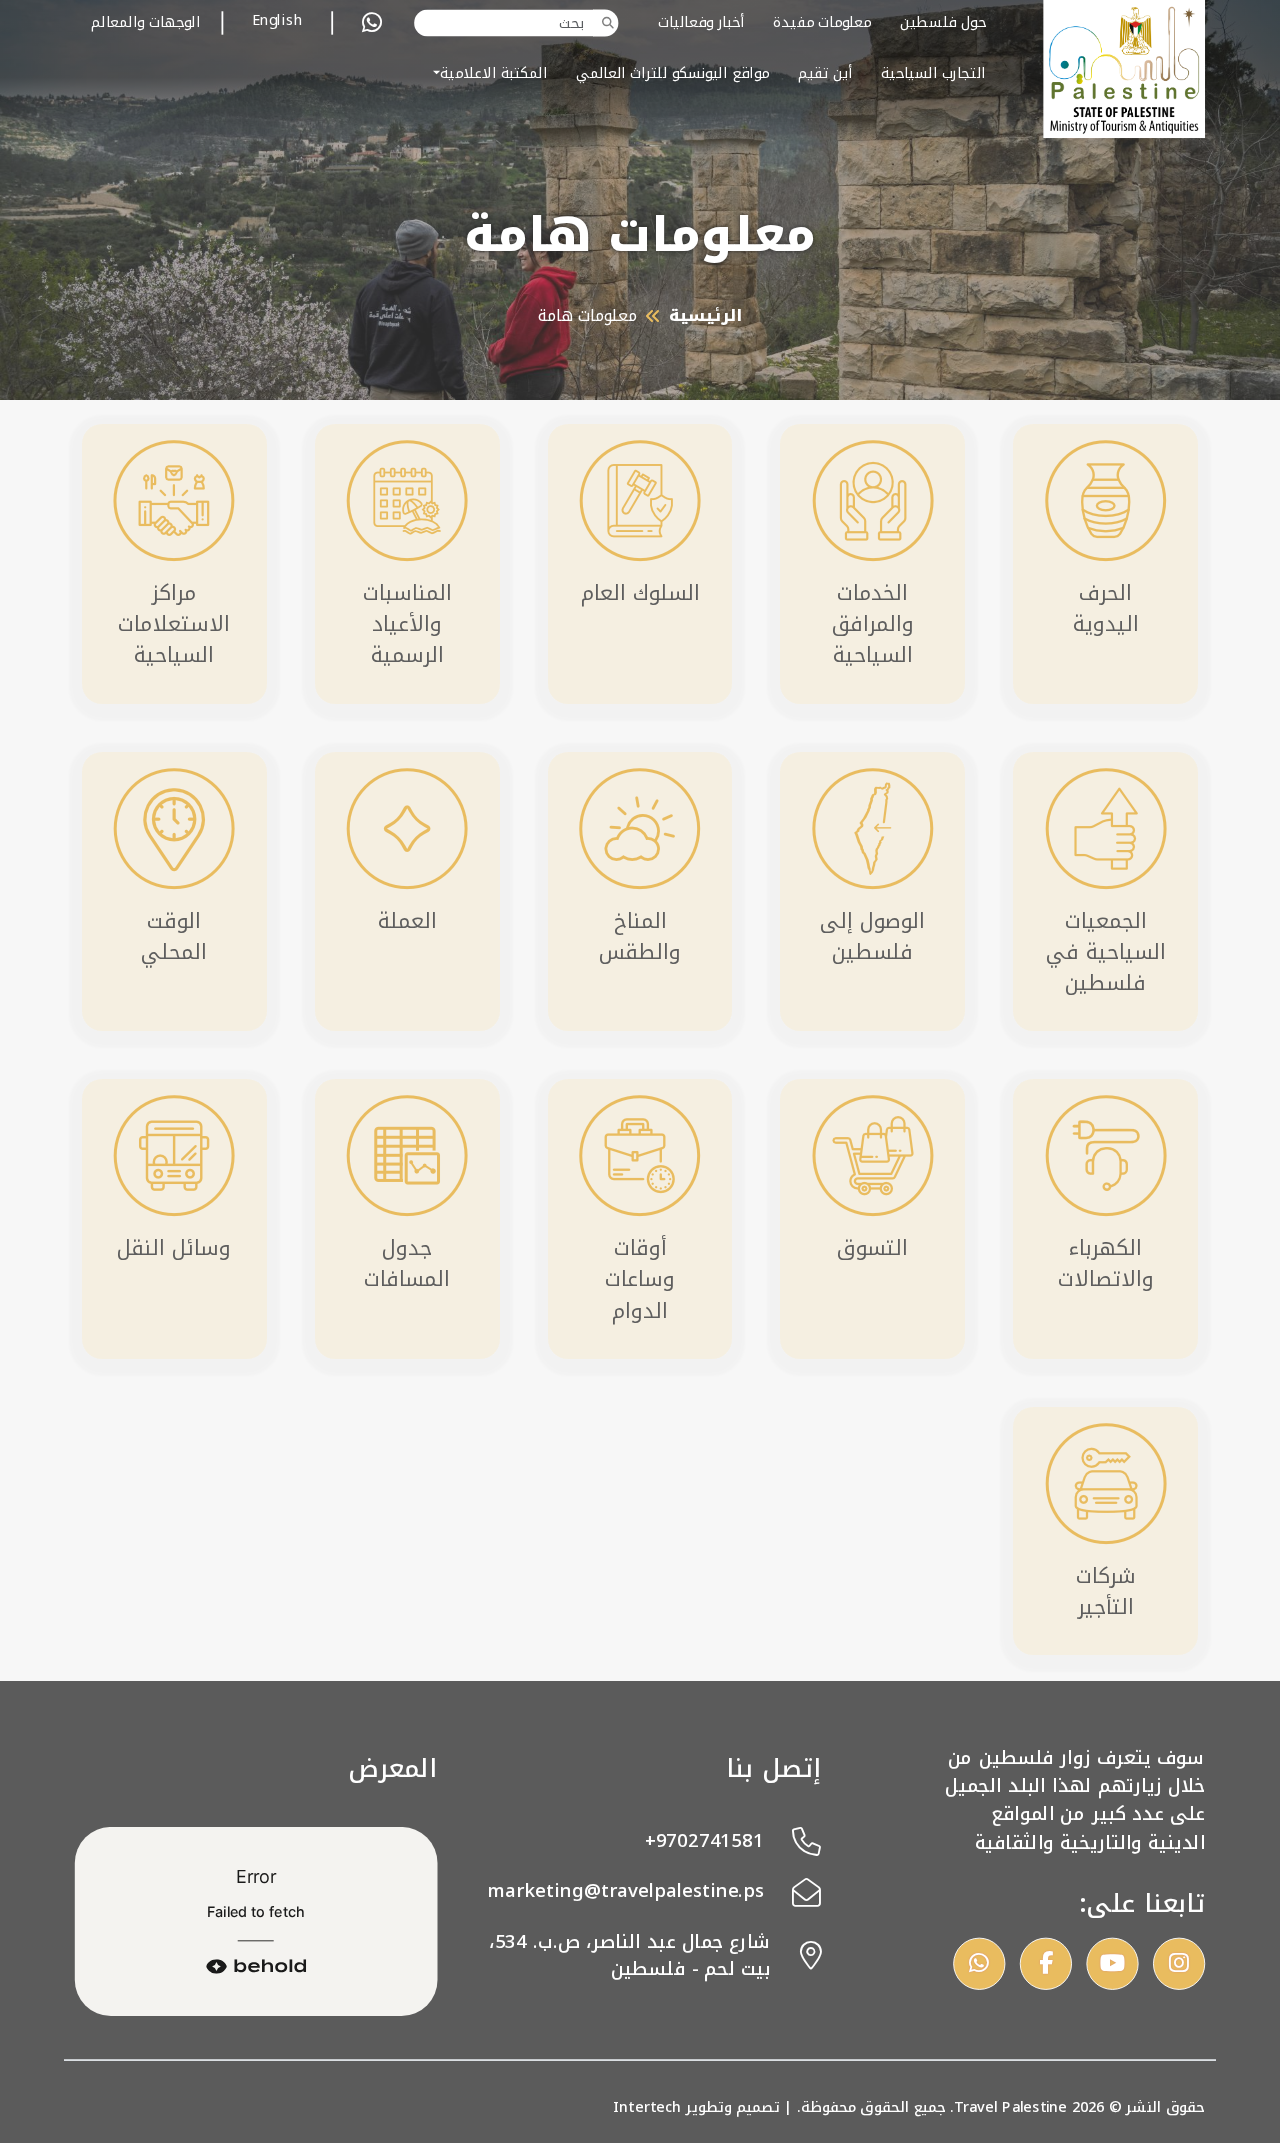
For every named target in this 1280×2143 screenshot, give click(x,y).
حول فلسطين (943, 23)
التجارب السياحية (933, 73)
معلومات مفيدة (822, 23)
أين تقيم (825, 73)
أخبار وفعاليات (701, 23)
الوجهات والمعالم (145, 23)
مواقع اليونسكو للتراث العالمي (672, 73)
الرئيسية (705, 315)
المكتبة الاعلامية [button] (493, 73)
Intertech (647, 2106)
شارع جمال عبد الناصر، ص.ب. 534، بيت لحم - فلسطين (630, 1955)
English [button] (277, 22)
